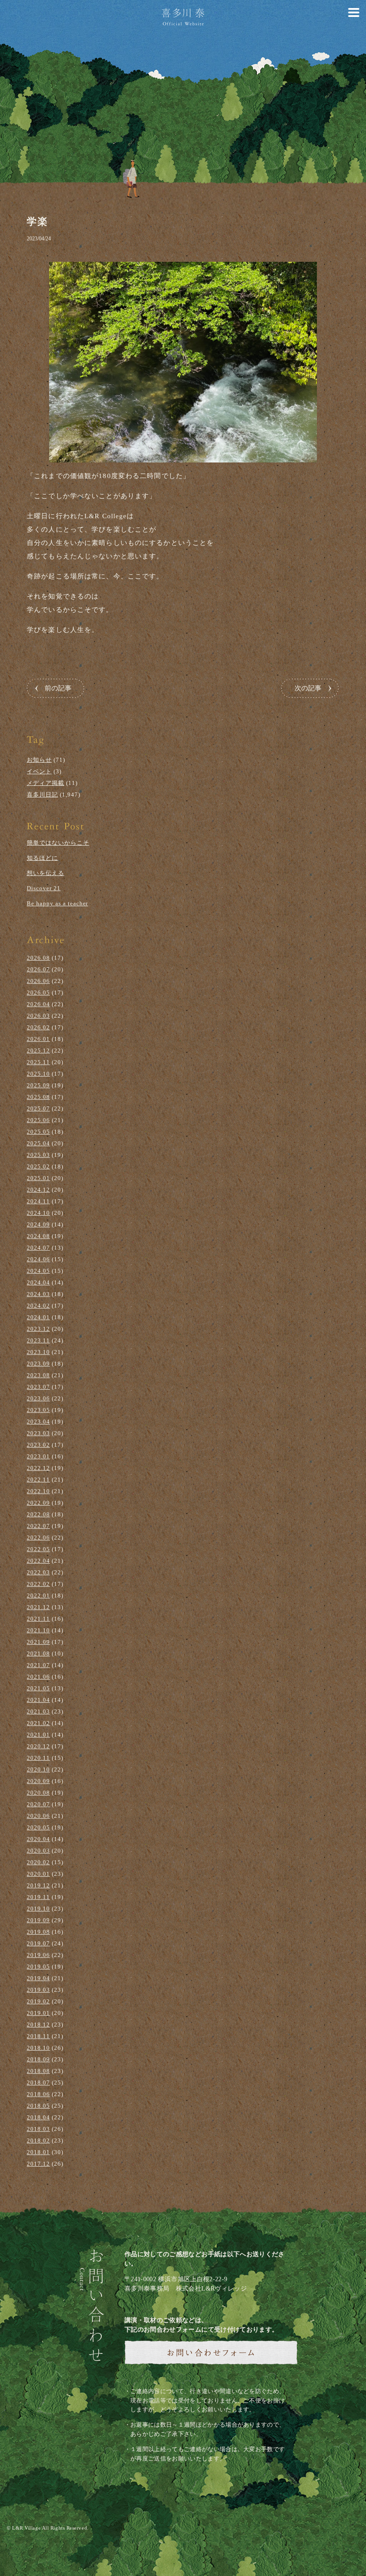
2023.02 (38, 1445)
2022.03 (38, 1572)
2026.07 (38, 969)
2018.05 (38, 2106)
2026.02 (38, 1027)
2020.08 (38, 1793)
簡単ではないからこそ (58, 843)
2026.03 (38, 1016)
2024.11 (38, 1201)
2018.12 (38, 2025)
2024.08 (38, 1236)
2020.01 (38, 1874)
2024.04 (38, 1282)
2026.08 (38, 958)
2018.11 (38, 2036)
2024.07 (38, 1248)
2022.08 (38, 1514)
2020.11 (38, 1758)
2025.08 (38, 1097)
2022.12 (38, 1468)
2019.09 (38, 1920)
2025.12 (38, 1051)
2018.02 (38, 2140)
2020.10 (38, 1769)
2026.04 (38, 1004)
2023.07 (38, 1387)
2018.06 (38, 2094)
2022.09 (38, 1503)
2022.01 (38, 1596)
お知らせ (39, 760)
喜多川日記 (42, 795)
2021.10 (38, 1630)
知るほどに (42, 858)
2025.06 (38, 1120)
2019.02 (38, 2001)
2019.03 (38, 1990)
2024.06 (38, 1259)
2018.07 (38, 2083)
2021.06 (38, 1677)
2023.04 (38, 1422)
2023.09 (38, 1364)
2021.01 (38, 1735)
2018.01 (38, 2152)
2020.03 (38, 1851)
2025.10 (38, 1074)
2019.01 (38, 2013)
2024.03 (38, 1294)
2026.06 (38, 981)
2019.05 (38, 1967)
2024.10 (38, 1213)
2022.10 (38, 1491)
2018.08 (38, 2071)
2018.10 (38, 2048)
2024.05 (38, 1271)
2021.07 (38, 1665)
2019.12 (38, 1885)
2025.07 (38, 1108)
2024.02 (38, 1306)
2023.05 (38, 1410)
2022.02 (38, 1584)
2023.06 (38, 1398)
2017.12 (38, 2164)
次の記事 (308, 688)
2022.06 (38, 1538)
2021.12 (38, 1607)
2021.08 (38, 1653)
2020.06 (38, 1816)
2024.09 (38, 1224)
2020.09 (38, 1781)
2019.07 (38, 1943)
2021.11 (38, 1619)
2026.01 (38, 1039)
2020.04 (38, 1839)
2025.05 (38, 1132)
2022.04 (38, 1561)
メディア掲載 (46, 783)
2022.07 (38, 1526)
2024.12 (38, 1190)
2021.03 (38, 1711)
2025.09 (38, 1085)
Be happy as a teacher (57, 903)
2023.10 (38, 1352)
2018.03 (38, 2129)
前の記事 (58, 688)
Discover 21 (44, 888)
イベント (39, 771)
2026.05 (38, 993)
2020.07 (38, 1804)
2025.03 (38, 1155)
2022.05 (38, 1549)
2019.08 (38, 1932)
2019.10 (38, 1909)
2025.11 (38, 1062)
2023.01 (38, 1456)
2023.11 (38, 1340)
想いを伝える (46, 873)
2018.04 (38, 2117)
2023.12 (38, 1329)
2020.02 (38, 1862)
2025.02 (38, 1166)
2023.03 (38, 1433)
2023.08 (38, 1375)
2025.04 (38, 1143)
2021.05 (38, 1688)
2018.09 (38, 2059)
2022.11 (38, 1480)
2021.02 (38, 1723)
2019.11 (38, 1897)
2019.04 (38, 1978)
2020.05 (38, 1827)
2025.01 (38, 1178)
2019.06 (38, 1955)
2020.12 (38, 1746)
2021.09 (38, 1642)
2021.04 (38, 1700)
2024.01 (38, 1317)
